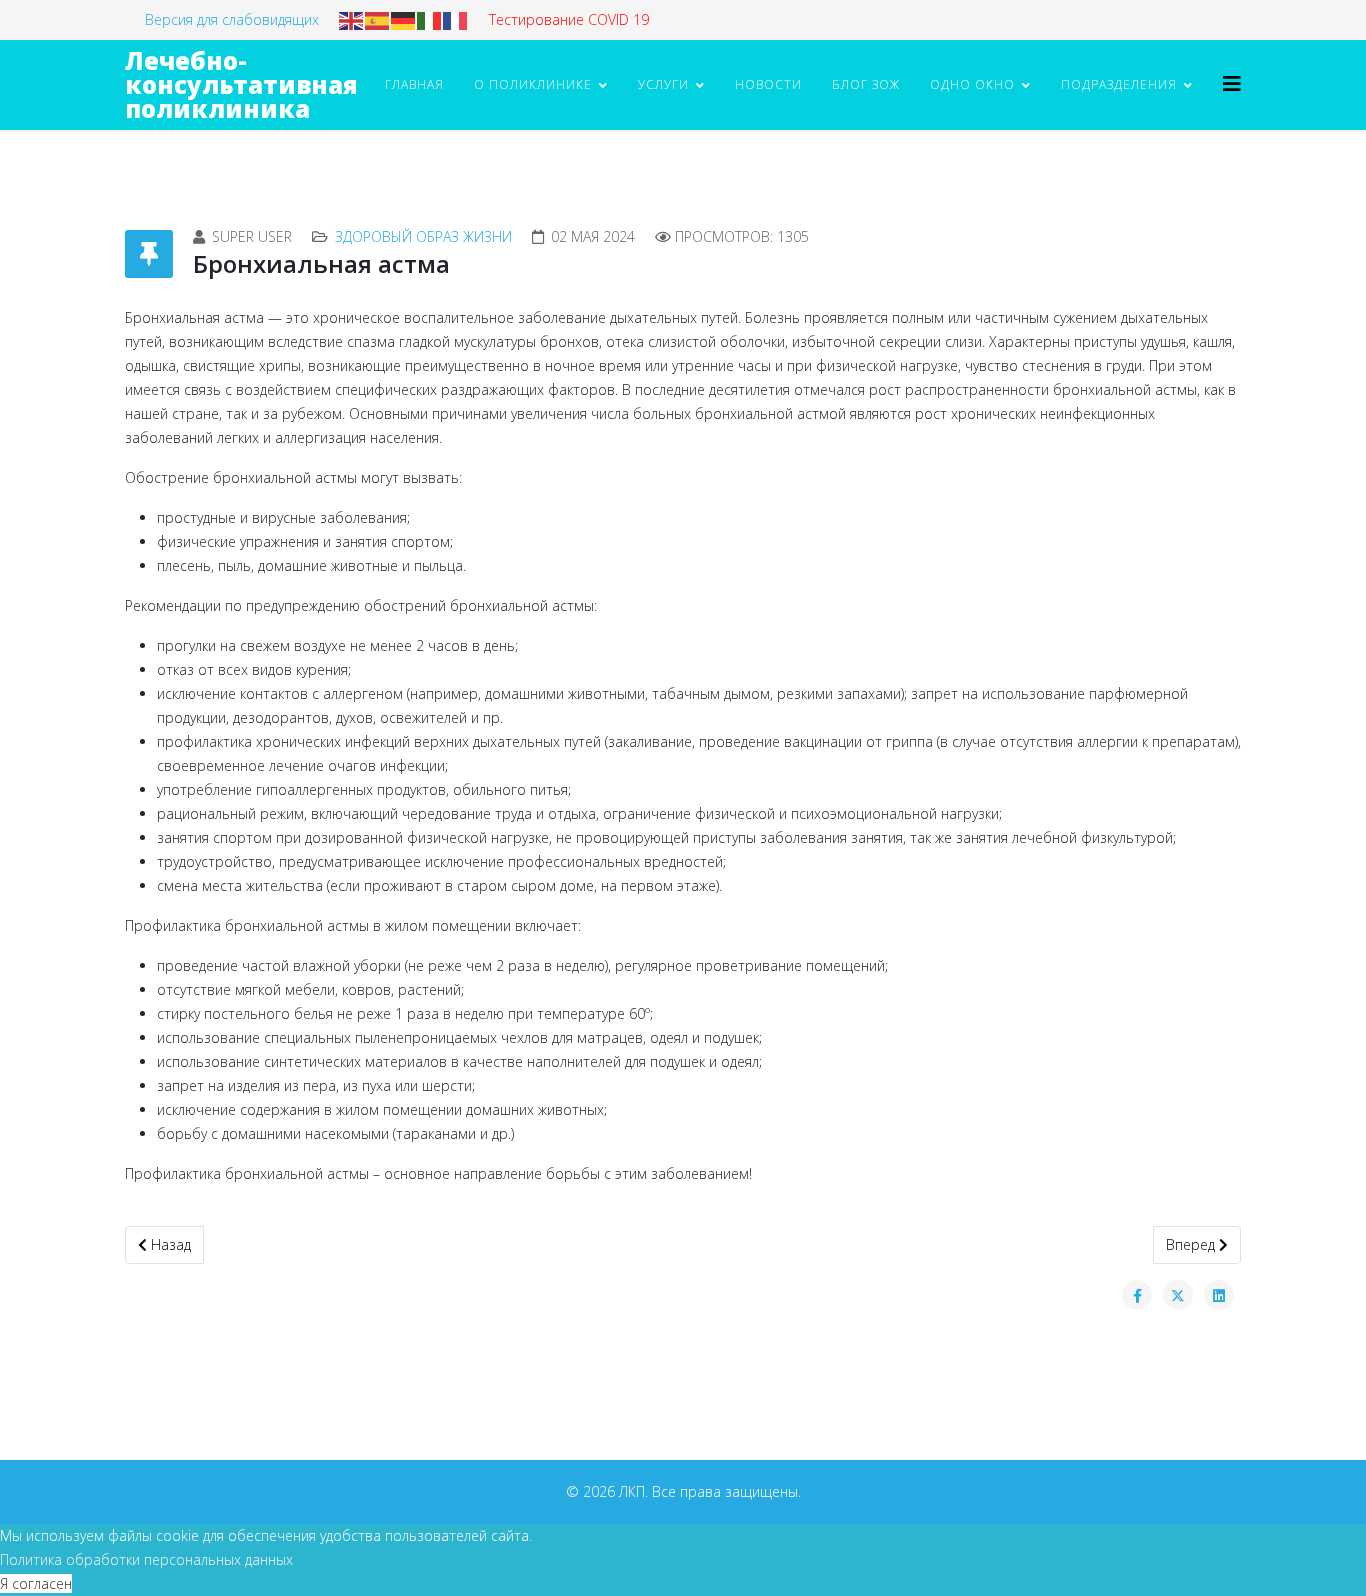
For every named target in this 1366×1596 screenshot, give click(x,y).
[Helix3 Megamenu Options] (1232, 83)
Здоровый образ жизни (423, 236)
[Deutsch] (404, 19)
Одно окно (972, 84)
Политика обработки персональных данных (146, 1559)
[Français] (456, 19)
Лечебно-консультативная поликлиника (241, 84)
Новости (768, 84)
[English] (352, 19)
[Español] (378, 19)
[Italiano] (430, 19)
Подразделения (1119, 84)
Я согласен (36, 1583)
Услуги (663, 84)
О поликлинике (533, 84)
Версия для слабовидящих (232, 19)
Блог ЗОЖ (866, 84)
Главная (414, 84)
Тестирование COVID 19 (569, 19)
